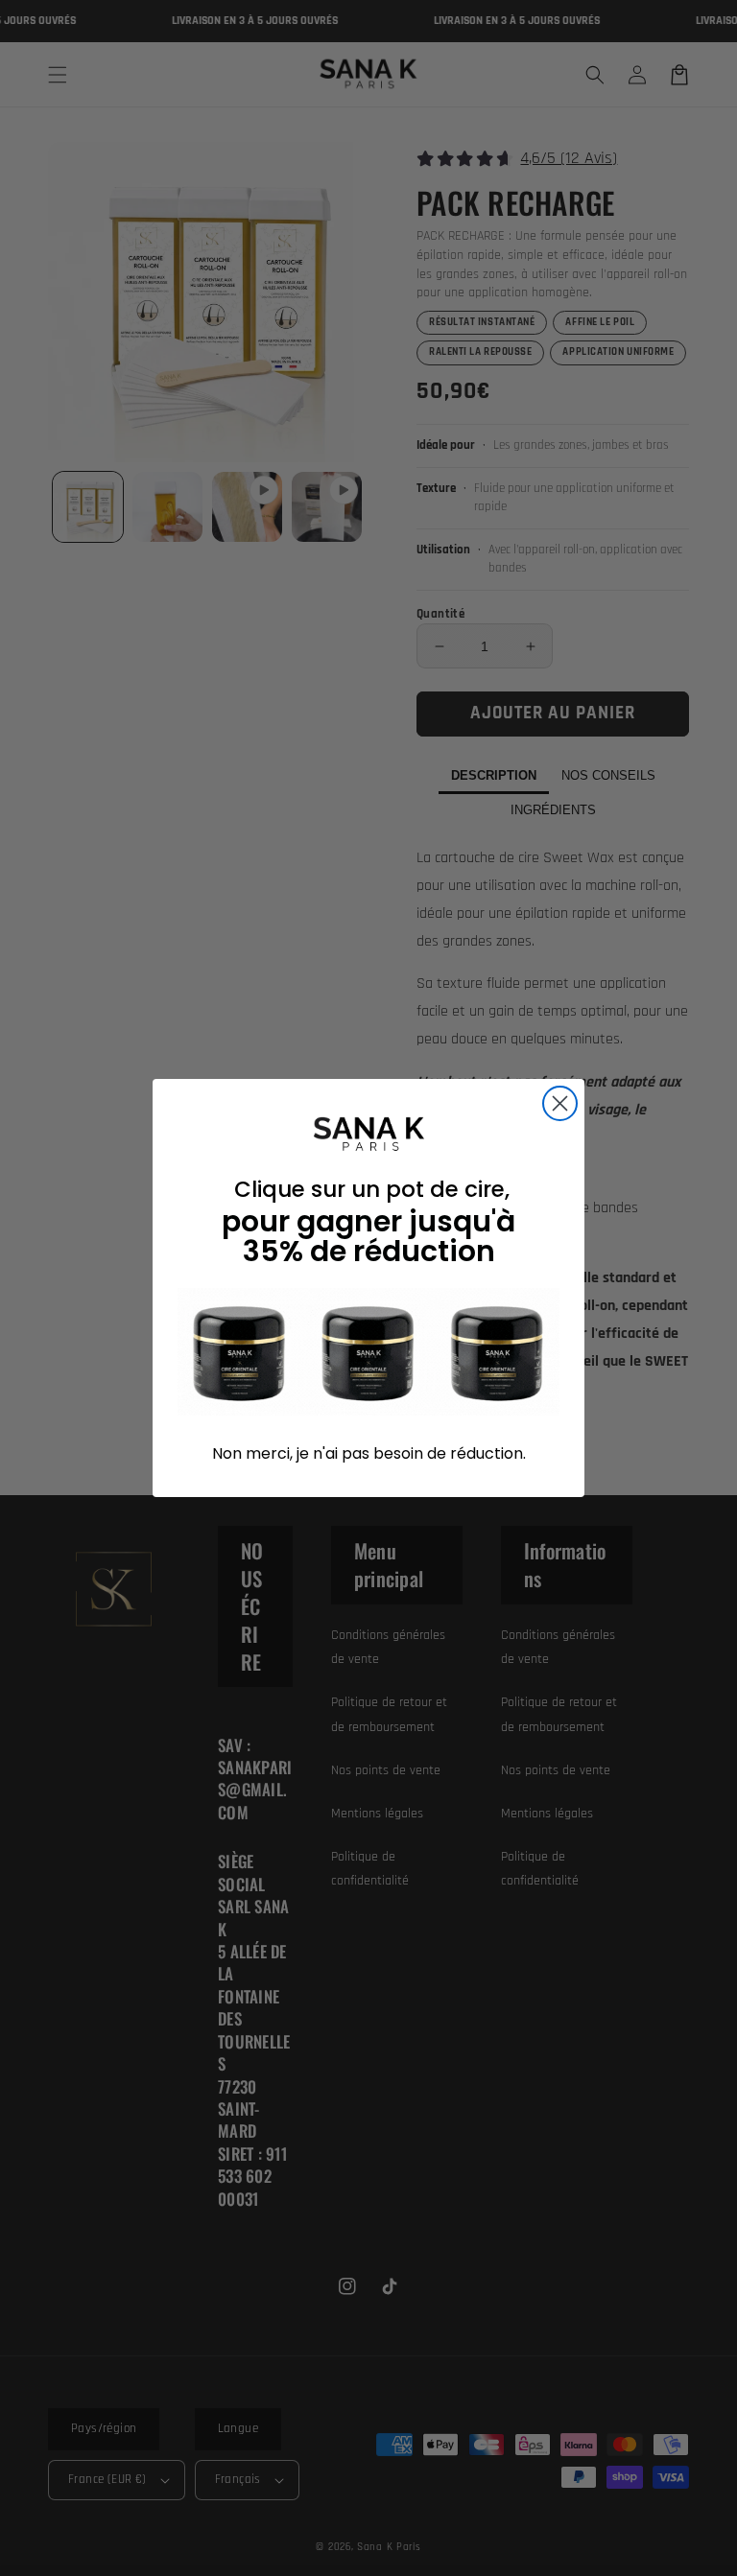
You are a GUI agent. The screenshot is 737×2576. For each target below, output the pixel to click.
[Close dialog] (560, 1103)
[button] (368, 1352)
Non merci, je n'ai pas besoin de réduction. (369, 1453)
